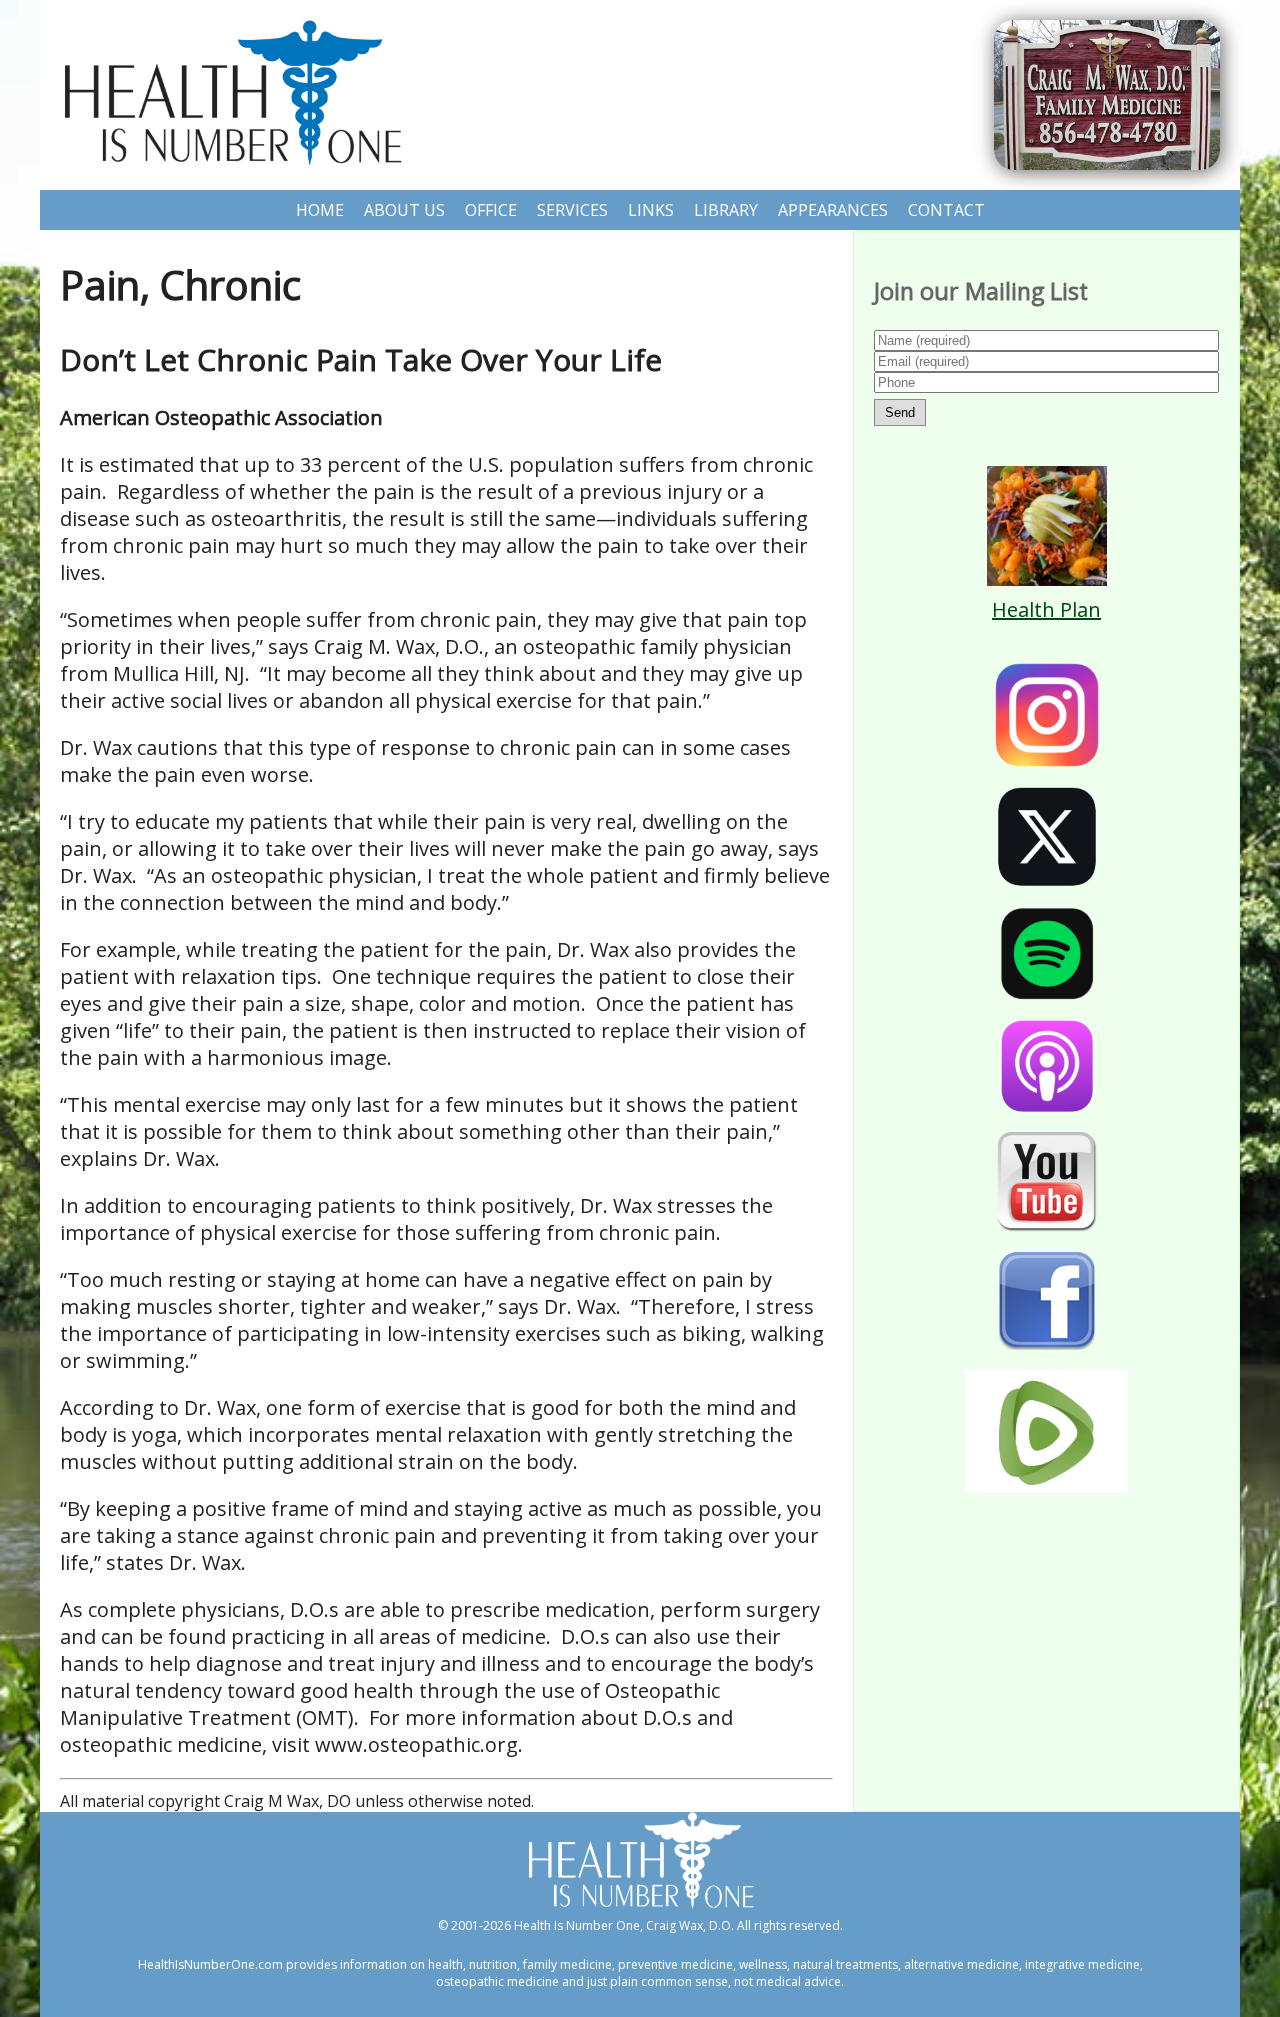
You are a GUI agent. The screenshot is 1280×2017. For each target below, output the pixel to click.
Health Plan (1046, 609)
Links (651, 210)
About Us (404, 210)
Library (726, 210)
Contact (946, 210)
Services (572, 210)
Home (320, 210)
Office (491, 210)
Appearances (833, 210)
